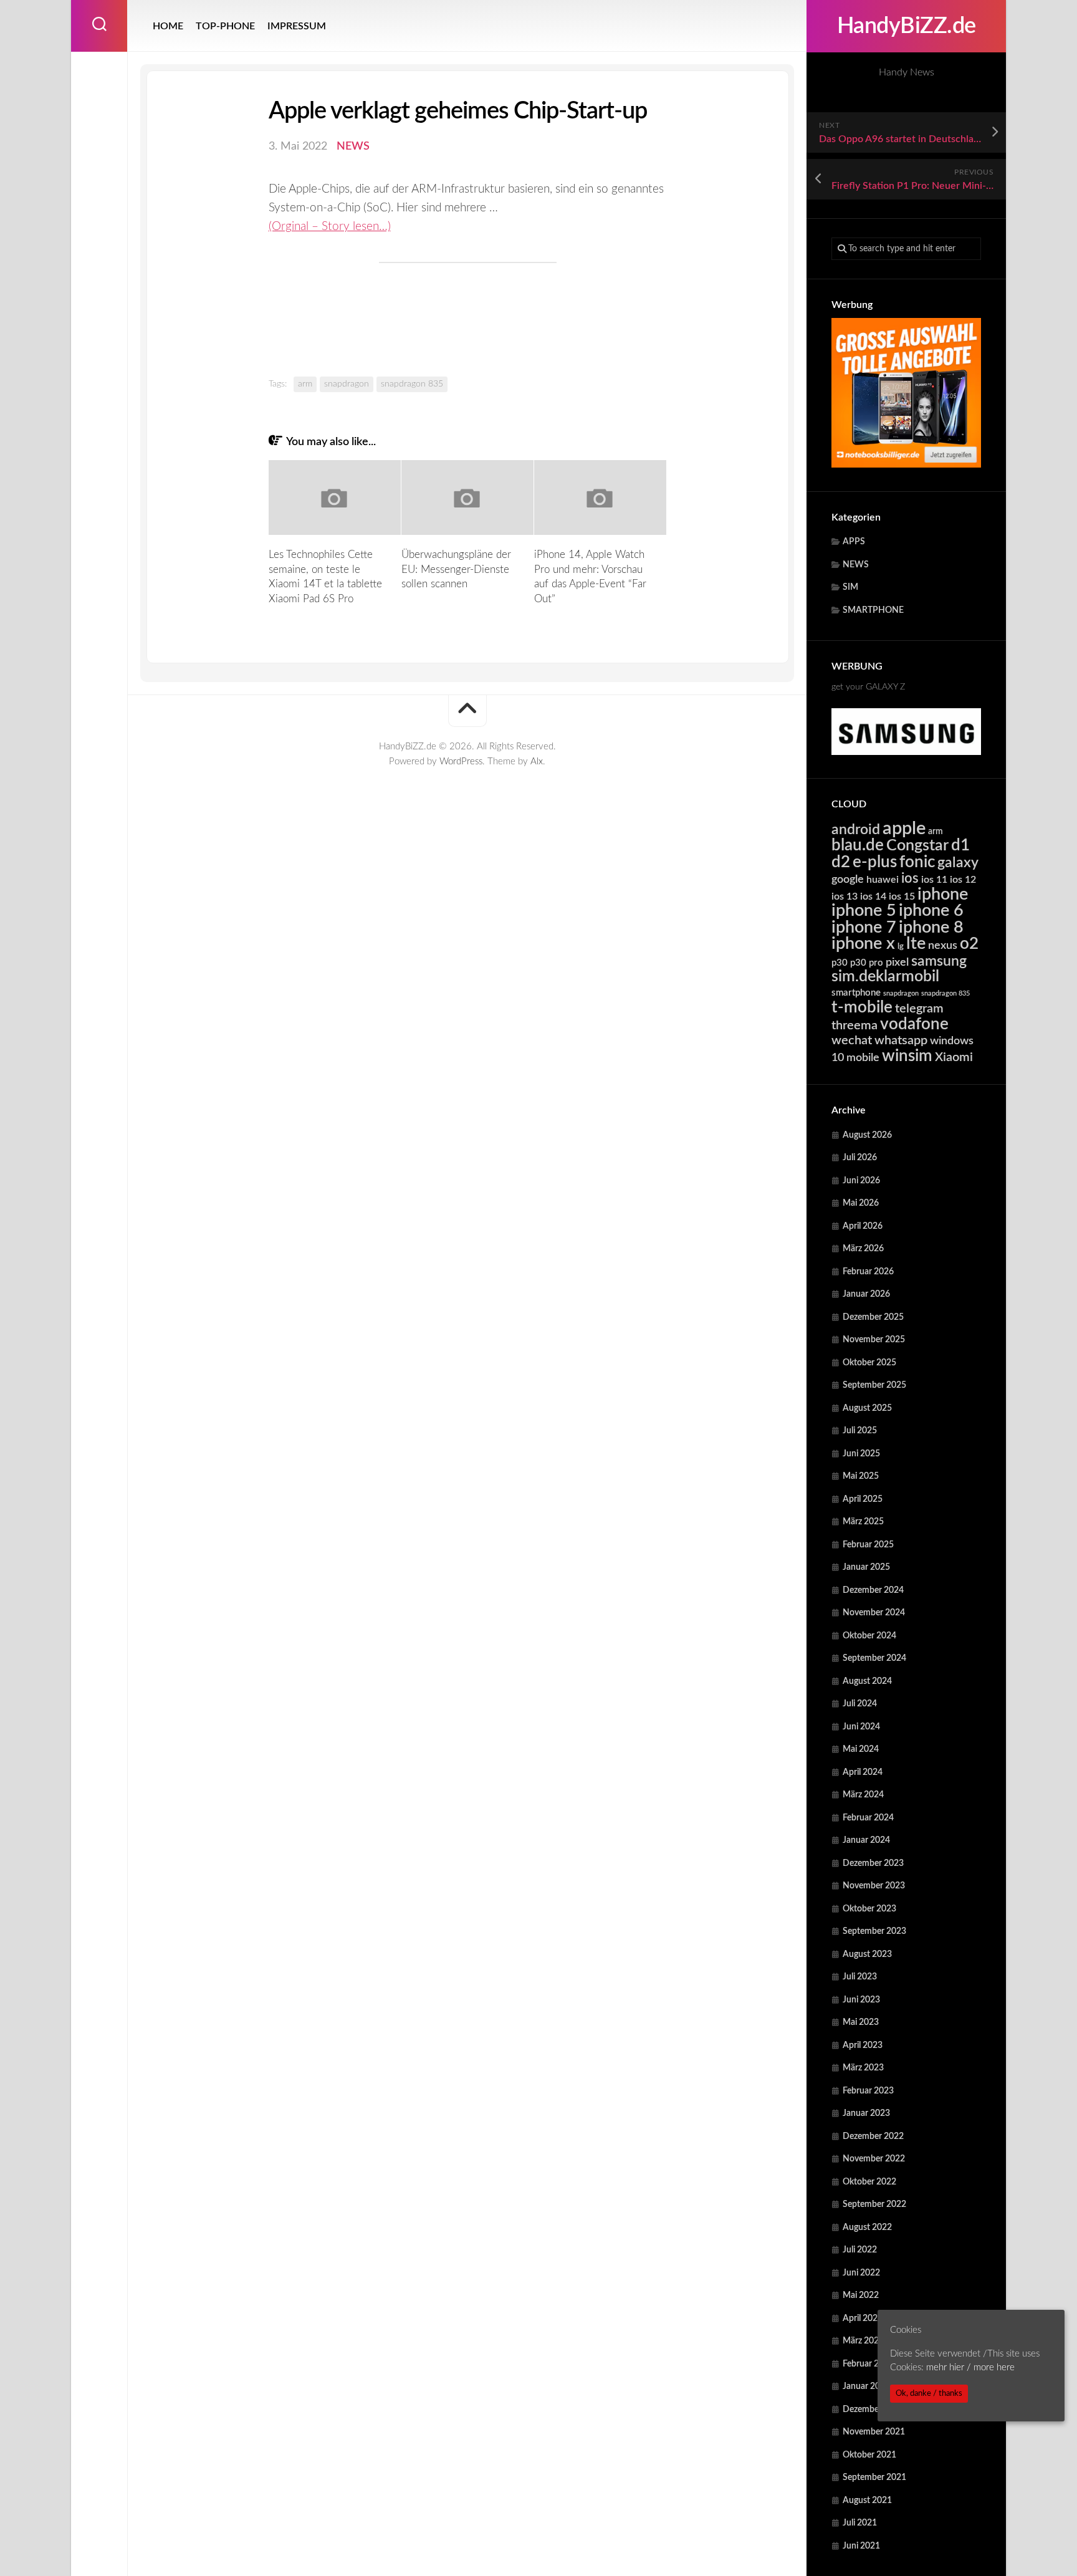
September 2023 (874, 1931)
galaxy (958, 863)
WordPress (461, 762)
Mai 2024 (861, 1749)
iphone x (863, 944)
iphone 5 (864, 911)
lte (916, 944)
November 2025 (874, 1340)
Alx (537, 762)
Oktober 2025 (869, 1363)
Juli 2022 (860, 2250)
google (848, 879)
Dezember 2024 (873, 1590)
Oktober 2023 (869, 1909)
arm (936, 832)
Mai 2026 (861, 1203)
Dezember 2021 (873, 2410)
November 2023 (874, 1886)
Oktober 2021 (869, 2455)
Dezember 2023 (873, 1863)
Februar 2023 (868, 2091)
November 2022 (874, 2159)
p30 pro (867, 963)
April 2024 (863, 1772)
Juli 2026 (860, 1158)
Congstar (917, 846)
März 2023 (863, 2068)
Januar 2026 (866, 1294)
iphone (943, 894)
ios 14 (873, 896)
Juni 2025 (861, 1454)
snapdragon (901, 993)
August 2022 (867, 2228)
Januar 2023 (866, 2113)
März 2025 (863, 1522)
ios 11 (934, 880)
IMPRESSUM (297, 26)
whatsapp (901, 1040)
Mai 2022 (861, 2295)
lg (901, 947)
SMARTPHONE (873, 610)
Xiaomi (954, 1057)
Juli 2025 (860, 1431)
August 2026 (867, 1135)
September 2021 (874, 2477)
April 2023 (863, 2045)
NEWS (856, 565)
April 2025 (863, 1499)
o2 (969, 944)
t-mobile (862, 1007)
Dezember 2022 (873, 2136)
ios (910, 878)
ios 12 (963, 880)
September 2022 (874, 2204)
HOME (168, 26)
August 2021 (867, 2501)
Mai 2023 (861, 2022)
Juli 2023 (860, 1977)
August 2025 (867, 1408)
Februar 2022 (868, 2364)
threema (854, 1026)
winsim (907, 1056)
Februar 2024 (868, 1818)
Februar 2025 (868, 1545)
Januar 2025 (866, 1567)
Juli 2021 (860, 2523)
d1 (960, 845)
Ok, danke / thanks (929, 2393)
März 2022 (863, 2341)
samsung (939, 961)
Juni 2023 (861, 2000)
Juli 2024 (860, 1704)
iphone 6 (931, 911)
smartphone (856, 993)
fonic (917, 862)
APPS (854, 542)
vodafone (914, 1024)
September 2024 (874, 1658)
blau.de (858, 845)
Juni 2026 (861, 1181)
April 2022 (863, 2319)
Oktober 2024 (869, 1636)
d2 (841, 862)
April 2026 (863, 1226)
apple (904, 829)
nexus (943, 945)
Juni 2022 (861, 2273)
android (856, 830)
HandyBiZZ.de (907, 26)
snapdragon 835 (945, 993)
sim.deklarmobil (885, 977)
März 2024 (863, 1795)
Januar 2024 (866, 1840)
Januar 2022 (866, 2386)
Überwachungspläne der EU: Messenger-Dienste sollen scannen (456, 570)
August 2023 (867, 1954)
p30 (840, 963)
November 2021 (874, 2432)
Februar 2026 (868, 1272)
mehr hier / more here (970, 2368)
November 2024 (874, 1613)
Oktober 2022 (869, 2182)
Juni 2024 (861, 1727)
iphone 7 (864, 927)
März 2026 (863, 1249)
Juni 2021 (861, 2546)
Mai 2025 (861, 1476)
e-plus (875, 862)
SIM (850, 587)
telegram (919, 1009)
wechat (852, 1040)
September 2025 (874, 1385)
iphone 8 (931, 927)
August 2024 (867, 1681)
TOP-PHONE (225, 26)
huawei (883, 880)
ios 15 (902, 896)
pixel (897, 962)
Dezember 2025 (873, 1317)
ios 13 (845, 896)
